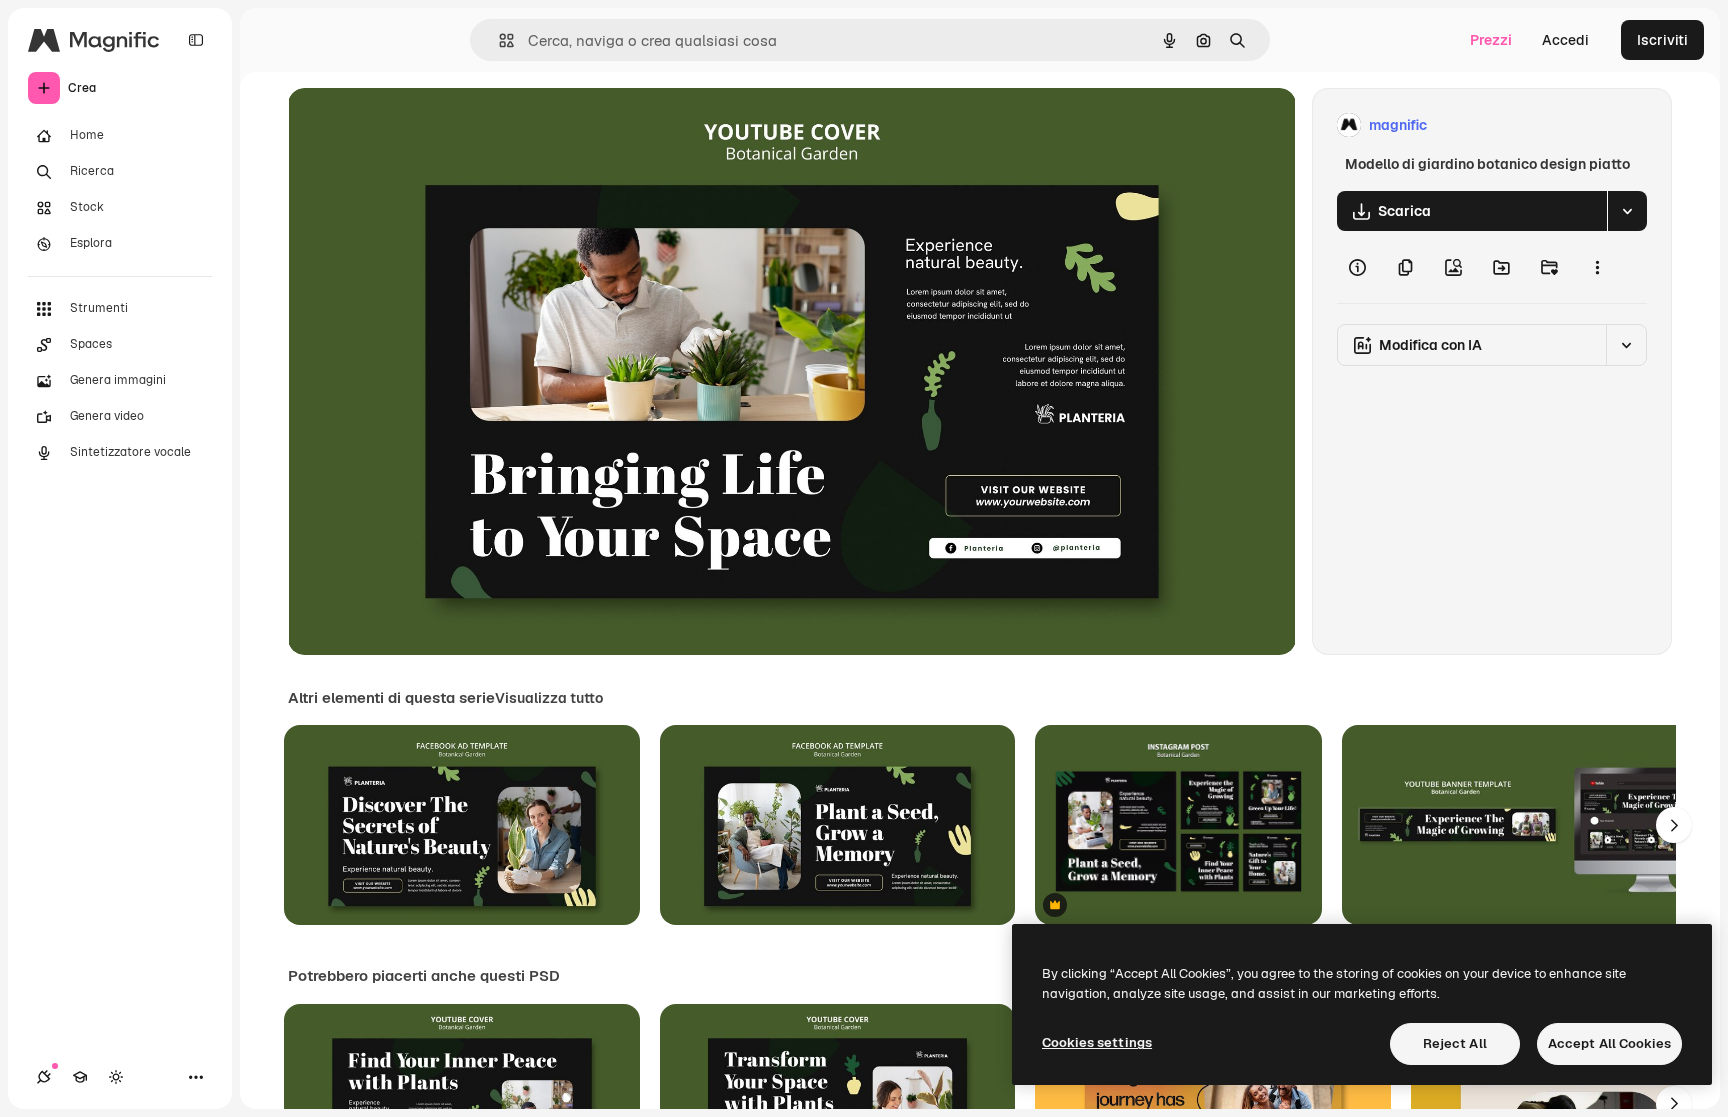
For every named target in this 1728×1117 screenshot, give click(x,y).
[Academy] (80, 1077)
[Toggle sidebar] (196, 40)
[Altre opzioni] (1597, 267)
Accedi (1565, 40)
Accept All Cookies (1609, 1043)
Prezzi (1491, 40)
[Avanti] (1674, 825)
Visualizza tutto (549, 698)
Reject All (1455, 1043)
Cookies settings (1097, 1042)
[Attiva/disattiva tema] (116, 1077)
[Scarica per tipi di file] (1627, 211)
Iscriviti (1662, 40)
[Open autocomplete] (498, 40)
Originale (420, 125)
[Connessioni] (44, 1077)
